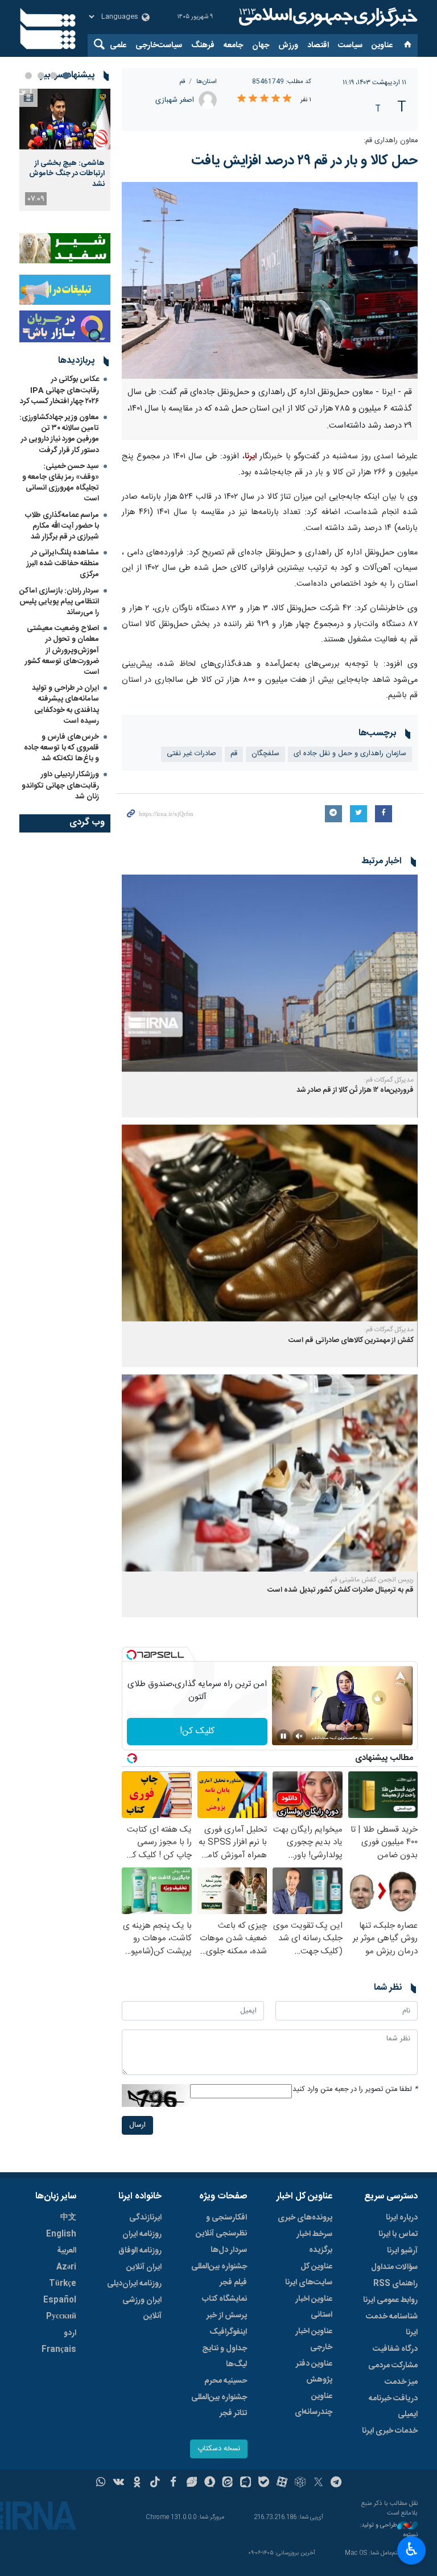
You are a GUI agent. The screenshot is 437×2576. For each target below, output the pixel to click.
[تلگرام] (337, 2483)
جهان (261, 45)
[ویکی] (119, 2483)
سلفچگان (265, 754)
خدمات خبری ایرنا (390, 2431)
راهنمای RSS (395, 2284)
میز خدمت (401, 2382)
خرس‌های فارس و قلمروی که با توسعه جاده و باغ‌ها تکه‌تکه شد (61, 748)
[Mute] (299, 1736)
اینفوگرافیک (228, 2332)
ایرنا (327, 17)
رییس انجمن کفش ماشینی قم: (371, 1580)
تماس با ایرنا (398, 2234)
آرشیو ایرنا (402, 2251)
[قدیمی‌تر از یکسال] (270, 973)
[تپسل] (131, 1655)
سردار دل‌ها (229, 2250)
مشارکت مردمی (393, 2366)
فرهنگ (203, 45)
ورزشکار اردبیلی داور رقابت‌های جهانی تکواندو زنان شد (60, 785)
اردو (70, 2333)
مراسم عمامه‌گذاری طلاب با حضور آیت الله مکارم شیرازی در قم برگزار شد (62, 526)
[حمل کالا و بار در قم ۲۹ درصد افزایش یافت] (270, 280)
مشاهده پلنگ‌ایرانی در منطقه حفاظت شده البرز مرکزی (63, 564)
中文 (68, 2218)
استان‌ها (207, 82)
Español (60, 2300)
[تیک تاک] (155, 2483)
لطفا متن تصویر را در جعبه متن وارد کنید (355, 2090)
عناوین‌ (382, 45)
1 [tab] (66, 76)
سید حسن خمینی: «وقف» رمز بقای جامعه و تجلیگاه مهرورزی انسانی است (61, 483)
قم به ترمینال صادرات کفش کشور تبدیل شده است (341, 1590)
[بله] (264, 2483)
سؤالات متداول (394, 2267)
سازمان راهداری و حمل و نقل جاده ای (350, 754)
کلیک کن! (197, 1731)
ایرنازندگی (145, 2218)
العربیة (67, 2251)
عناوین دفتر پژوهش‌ (314, 2372)
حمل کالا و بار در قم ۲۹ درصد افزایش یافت (304, 161)
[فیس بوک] (173, 2483)
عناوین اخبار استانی (314, 2307)
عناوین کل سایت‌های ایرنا (309, 2275)
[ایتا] (228, 2483)
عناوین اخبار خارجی (314, 2339)
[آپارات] (282, 2483)
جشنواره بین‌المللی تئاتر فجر (219, 2405)
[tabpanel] (65, 150)
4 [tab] (28, 76)
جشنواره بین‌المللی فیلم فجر (219, 2275)
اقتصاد (318, 45)
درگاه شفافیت (395, 2349)
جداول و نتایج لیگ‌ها (224, 2356)
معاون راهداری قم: (389, 141)
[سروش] (210, 2483)
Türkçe (63, 2284)
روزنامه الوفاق (140, 2251)
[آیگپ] (246, 2483)
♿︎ (412, 2549)
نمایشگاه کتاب (224, 2299)
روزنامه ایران (142, 2234)
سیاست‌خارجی (159, 45)
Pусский (61, 2317)
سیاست (350, 45)
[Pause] (283, 1736)
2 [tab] (53, 76)
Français (59, 2350)
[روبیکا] (300, 2483)
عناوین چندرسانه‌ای (314, 2404)
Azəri (66, 2267)
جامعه (233, 45)
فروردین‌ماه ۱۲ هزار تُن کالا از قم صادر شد (355, 1090)
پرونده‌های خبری (305, 2218)
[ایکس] (318, 2483)
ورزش (288, 45)
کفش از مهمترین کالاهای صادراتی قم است (351, 1341)
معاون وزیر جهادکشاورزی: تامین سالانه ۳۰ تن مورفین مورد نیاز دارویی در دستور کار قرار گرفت (59, 434)
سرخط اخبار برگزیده (314, 2242)
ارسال (137, 2125)
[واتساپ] (101, 2483)
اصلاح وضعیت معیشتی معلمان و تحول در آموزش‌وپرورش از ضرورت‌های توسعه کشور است (62, 650)
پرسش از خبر (227, 2316)
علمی (118, 45)
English (61, 2234)
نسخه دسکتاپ (219, 2449)
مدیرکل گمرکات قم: (389, 1080)
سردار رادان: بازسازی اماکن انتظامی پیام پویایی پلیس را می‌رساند (59, 602)
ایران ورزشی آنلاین (142, 2308)
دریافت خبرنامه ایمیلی (393, 2407)
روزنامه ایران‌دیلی (134, 2284)
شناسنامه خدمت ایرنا (392, 2325)
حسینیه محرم (226, 2381)
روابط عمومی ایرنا (390, 2300)
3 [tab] (41, 76)
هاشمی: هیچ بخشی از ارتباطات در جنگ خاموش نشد (67, 174)
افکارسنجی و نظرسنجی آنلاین (221, 2226)
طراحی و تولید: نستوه (389, 2530)
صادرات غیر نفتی (191, 754)
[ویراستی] (191, 2483)
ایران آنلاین (144, 2267)
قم (182, 82)
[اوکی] (137, 2483)
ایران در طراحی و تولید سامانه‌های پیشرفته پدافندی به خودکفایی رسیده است (65, 705)
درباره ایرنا (402, 2218)
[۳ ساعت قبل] (65, 119)
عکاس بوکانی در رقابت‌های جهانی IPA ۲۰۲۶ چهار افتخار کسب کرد (59, 390)
